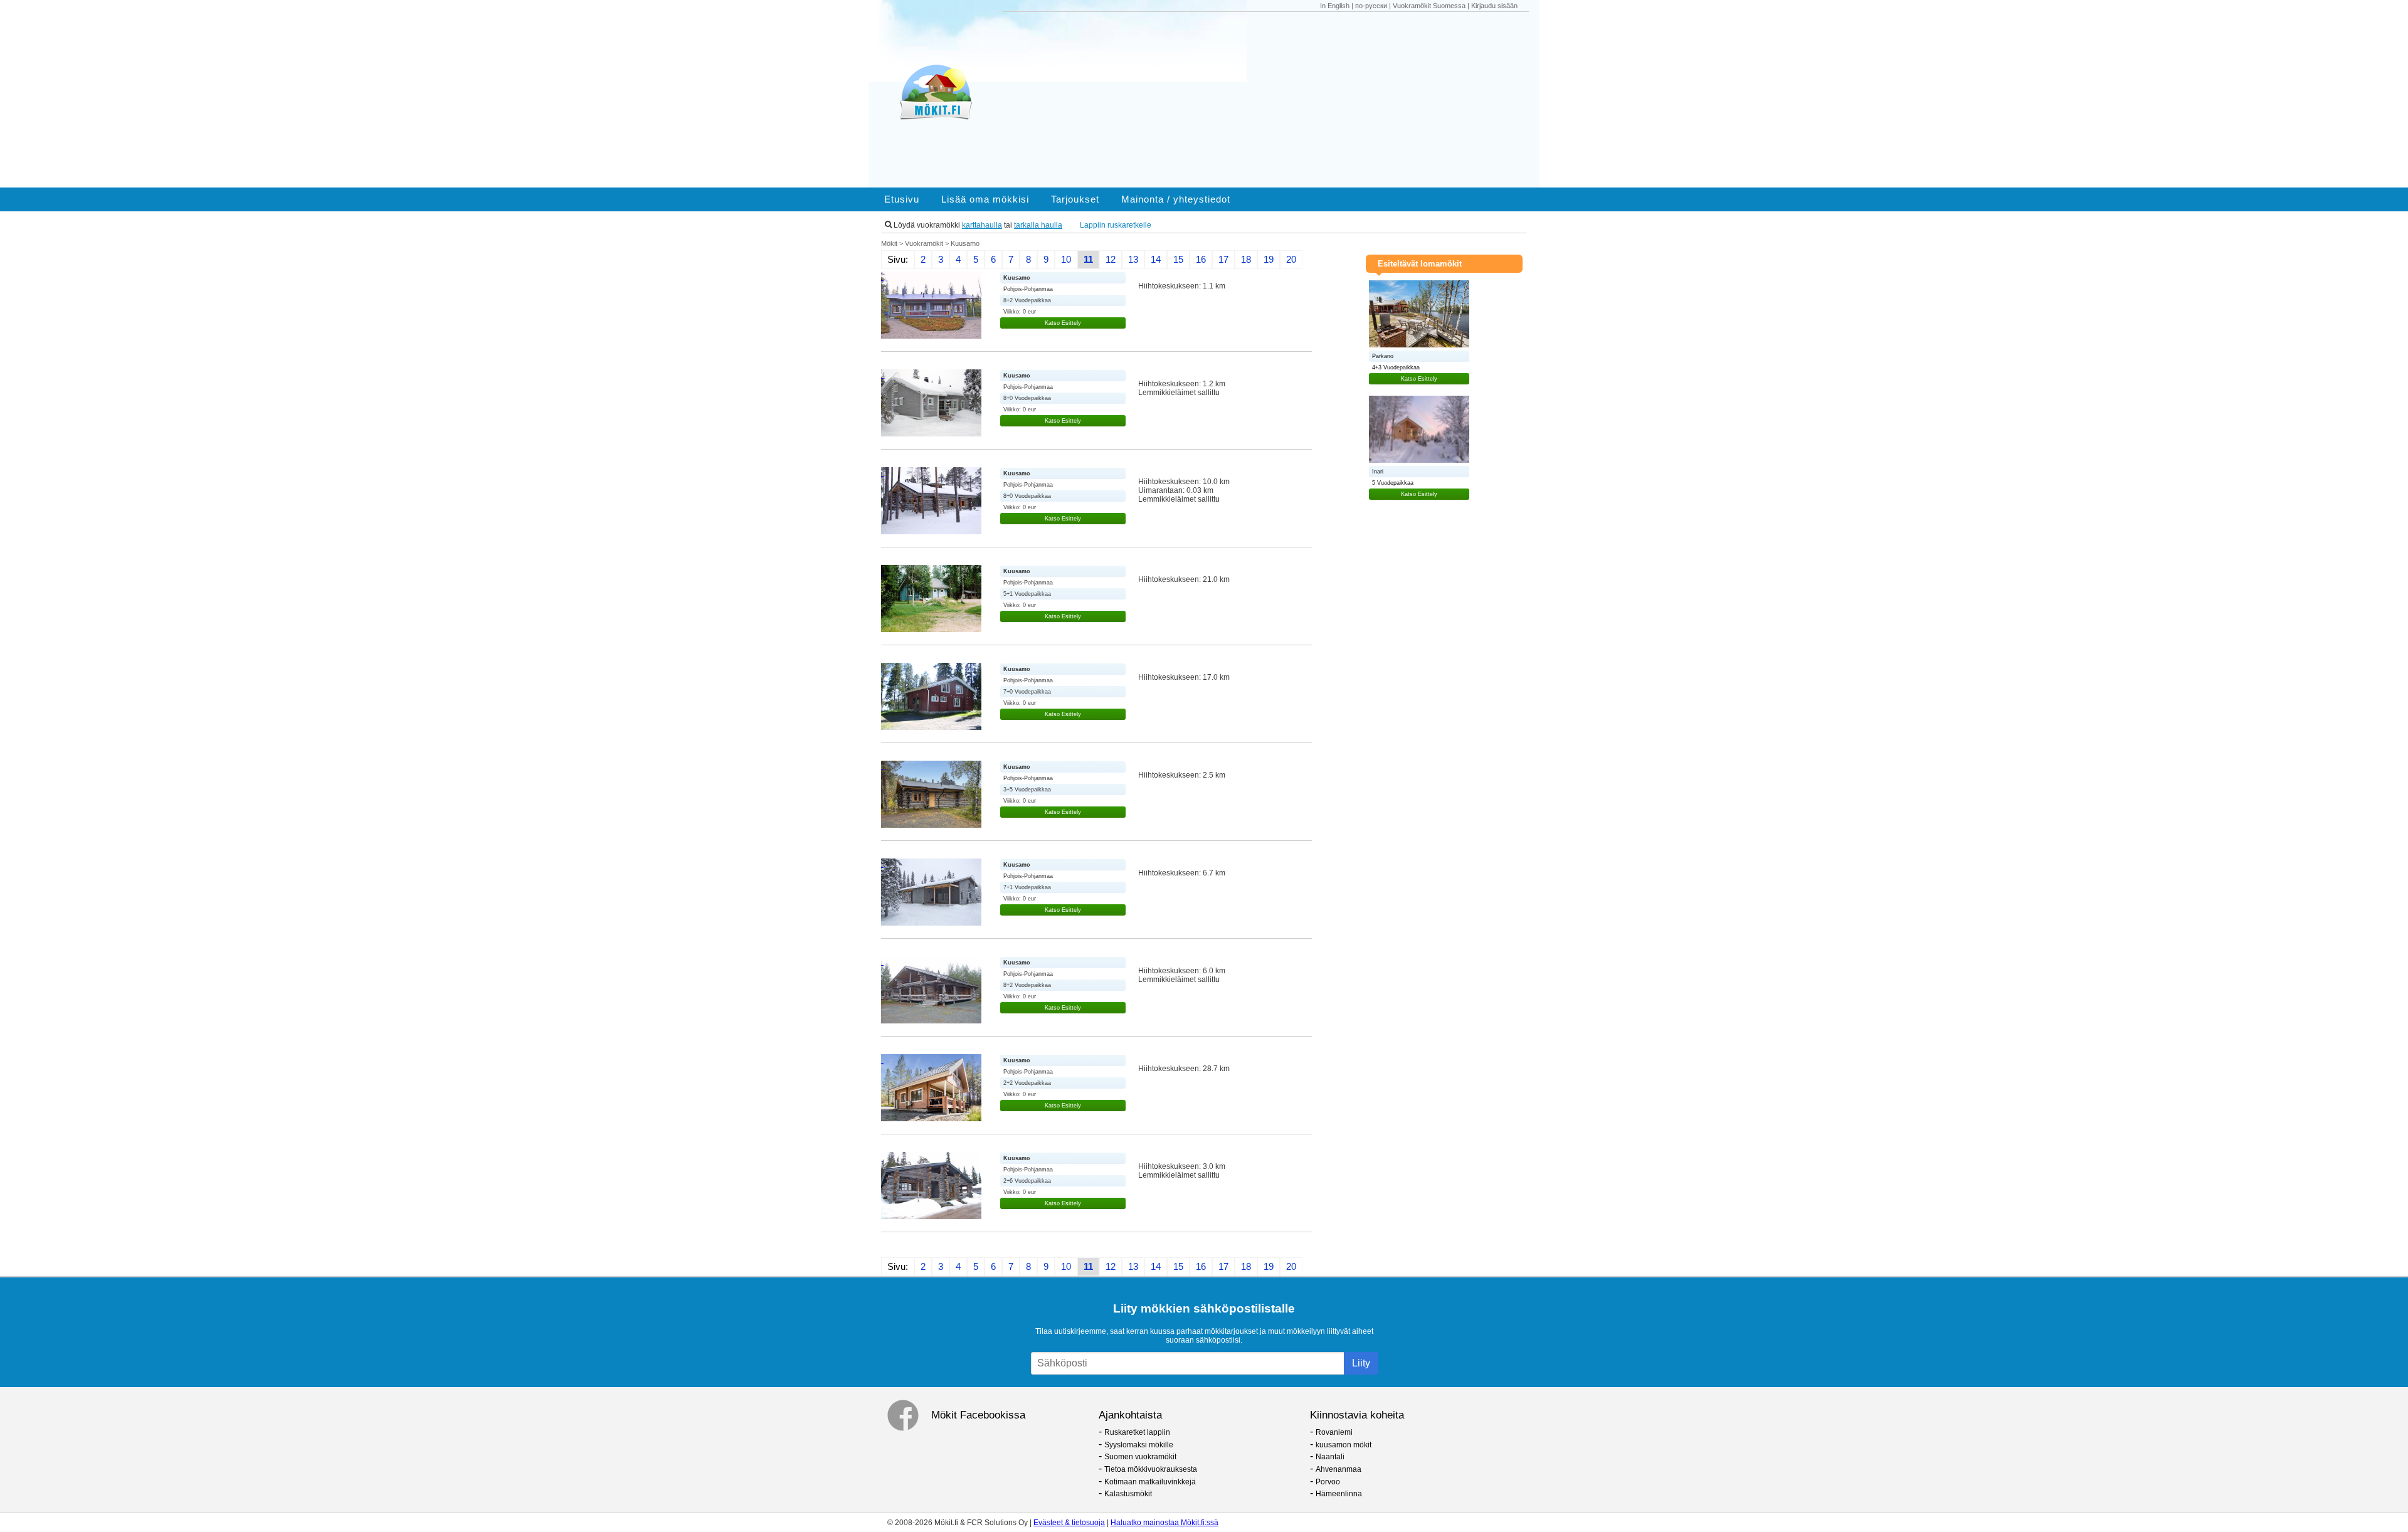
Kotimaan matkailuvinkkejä (1150, 1482)
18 (1246, 260)
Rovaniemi (1334, 1432)
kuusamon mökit (1344, 1445)
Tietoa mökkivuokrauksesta (1151, 1469)
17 (1223, 260)
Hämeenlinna (1339, 1494)
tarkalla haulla (1038, 225)
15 (1178, 260)
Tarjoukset (1075, 199)
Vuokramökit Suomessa (1429, 6)
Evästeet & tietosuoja (1069, 1523)
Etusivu (902, 199)
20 (1291, 260)
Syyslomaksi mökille (1139, 1445)
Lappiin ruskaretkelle (1116, 225)
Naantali (1330, 1457)
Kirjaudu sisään (1494, 6)
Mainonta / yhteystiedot (1176, 199)
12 (1111, 260)
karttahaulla (982, 225)
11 (1088, 260)
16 (1201, 260)
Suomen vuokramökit (1140, 1457)
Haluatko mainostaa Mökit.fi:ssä (1164, 1523)
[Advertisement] (1272, 100)
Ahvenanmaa (1339, 1469)
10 (1066, 260)
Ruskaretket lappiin (1137, 1432)
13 (1133, 260)
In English (1335, 6)
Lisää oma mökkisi (985, 199)
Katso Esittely (1063, 323)
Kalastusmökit (1128, 1494)
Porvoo (1328, 1482)
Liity (1361, 1363)
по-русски (1371, 6)
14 (1156, 260)
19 (1269, 260)
